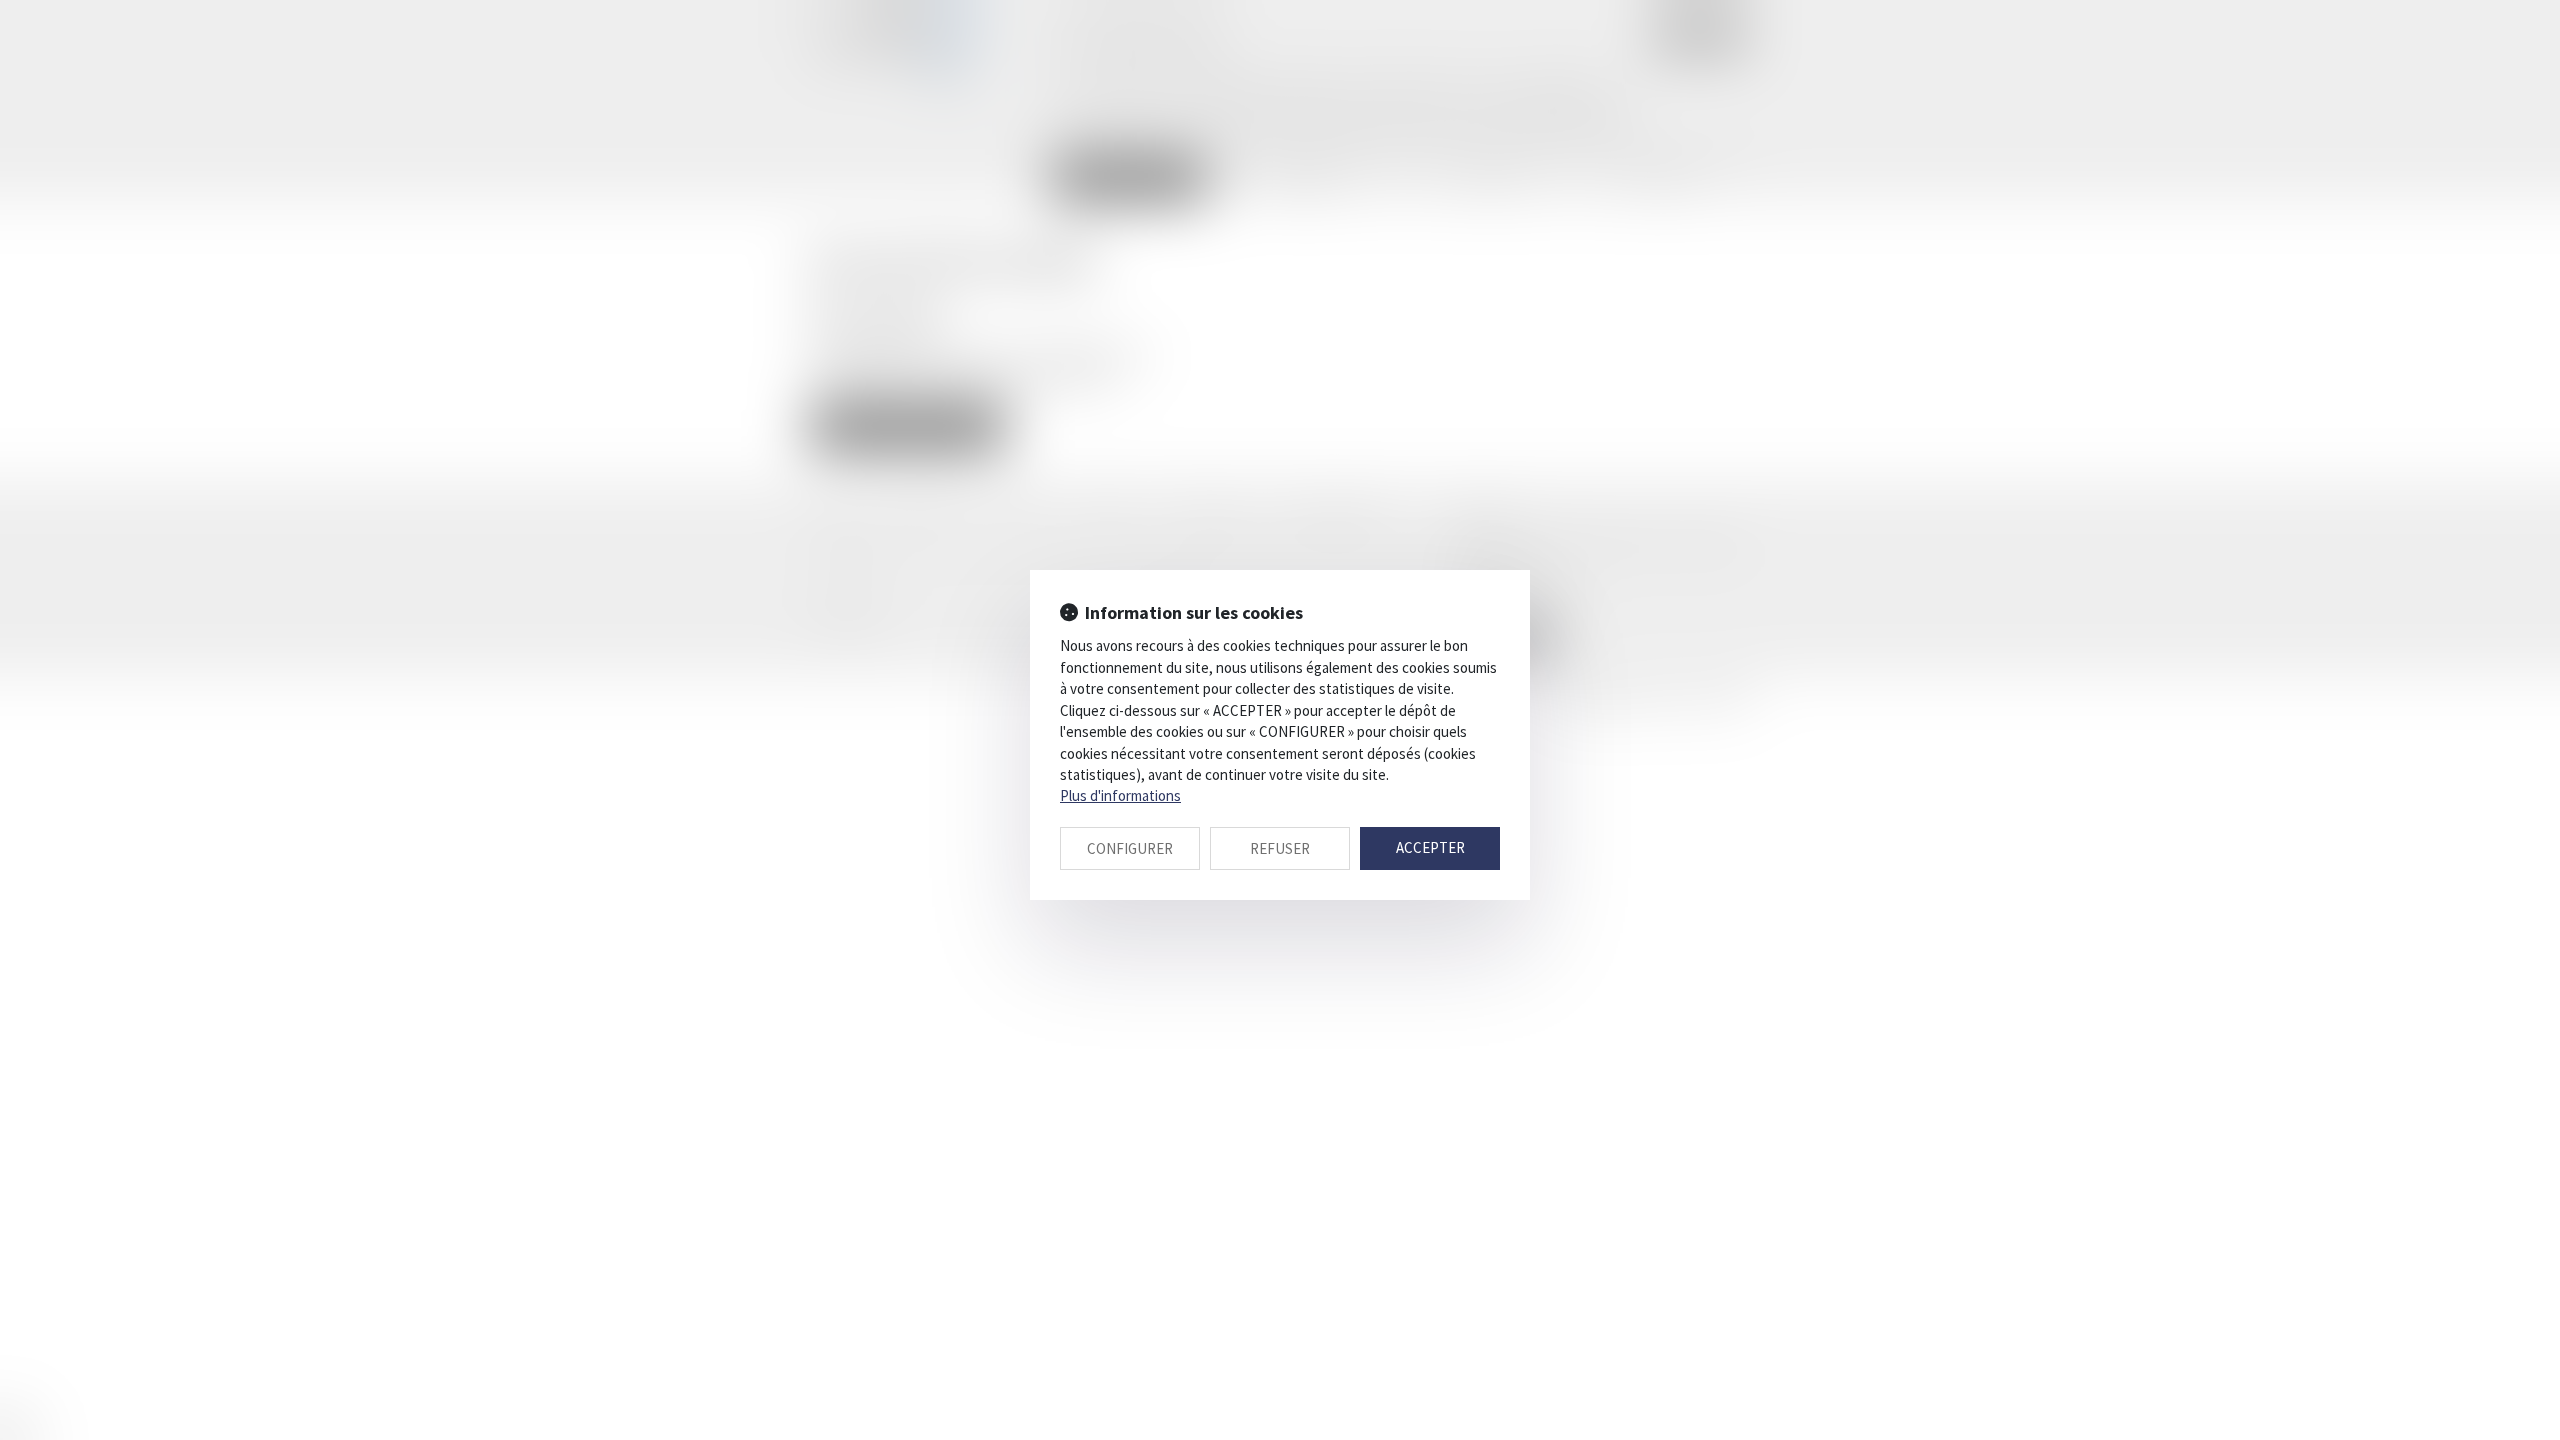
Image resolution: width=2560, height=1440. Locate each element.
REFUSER (1280, 848)
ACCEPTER (1430, 847)
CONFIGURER (1130, 848)
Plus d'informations (1120, 795)
